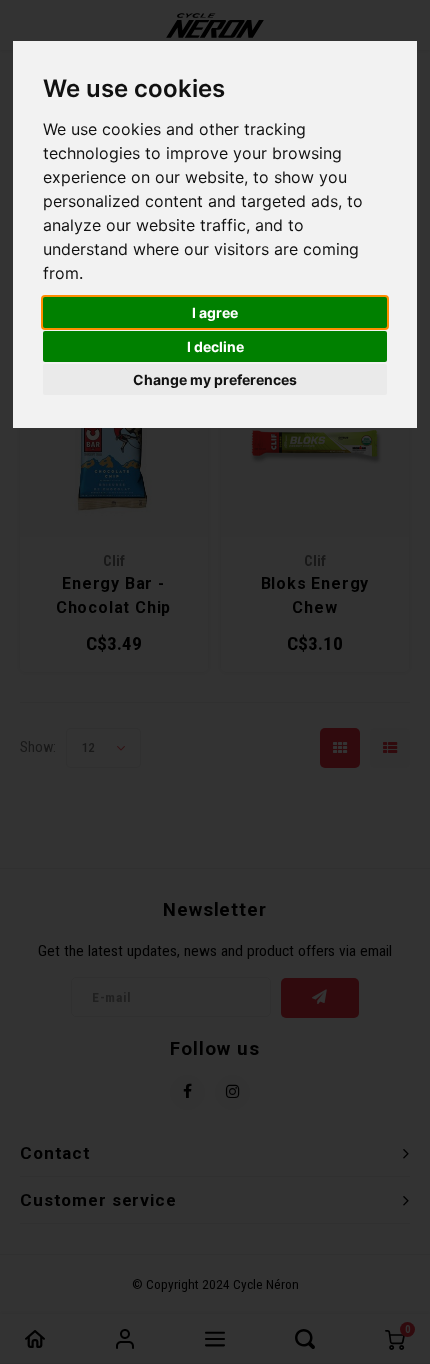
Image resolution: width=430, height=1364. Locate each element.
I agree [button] (215, 312)
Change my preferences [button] (215, 379)
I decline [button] (215, 346)
